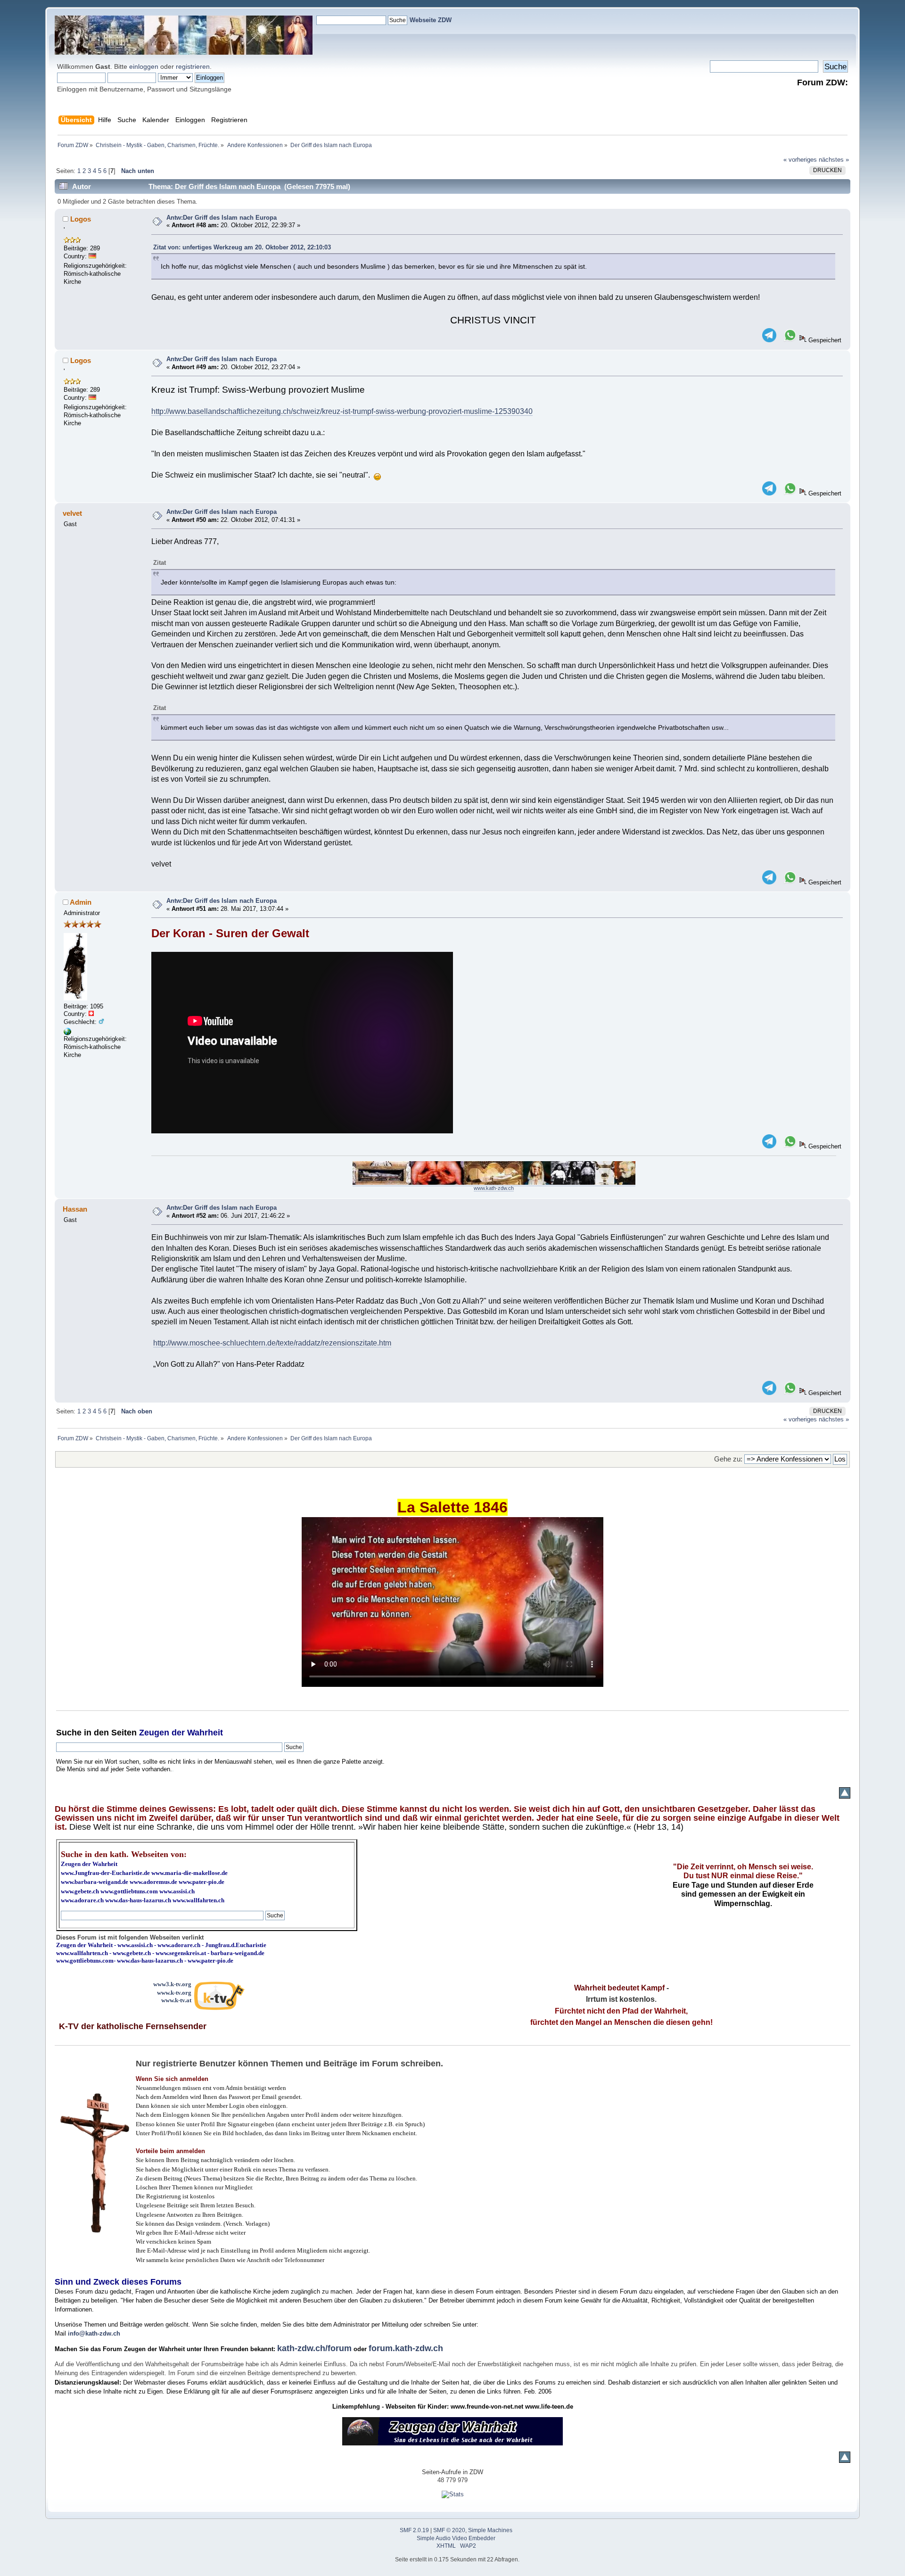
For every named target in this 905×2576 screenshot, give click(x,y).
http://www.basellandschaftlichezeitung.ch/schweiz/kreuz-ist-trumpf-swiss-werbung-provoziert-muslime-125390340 (342, 411)
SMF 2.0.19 (414, 2530)
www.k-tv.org (174, 1993)
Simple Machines (490, 2530)
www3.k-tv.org (172, 1984)
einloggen (144, 66)
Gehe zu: (728, 1459)
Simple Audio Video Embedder (456, 2538)
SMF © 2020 (449, 2530)
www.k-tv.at (176, 2000)
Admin (81, 902)
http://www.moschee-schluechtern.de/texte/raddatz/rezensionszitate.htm (272, 1343)
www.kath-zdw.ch (494, 1188)
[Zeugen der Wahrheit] (67, 1033)
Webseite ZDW (431, 20)
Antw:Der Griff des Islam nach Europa (222, 218)
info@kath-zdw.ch (94, 2333)
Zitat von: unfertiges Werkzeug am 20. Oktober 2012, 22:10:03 (242, 247)
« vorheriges (800, 160)
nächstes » (834, 160)
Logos (81, 219)
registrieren (193, 66)
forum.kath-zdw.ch (406, 2348)
